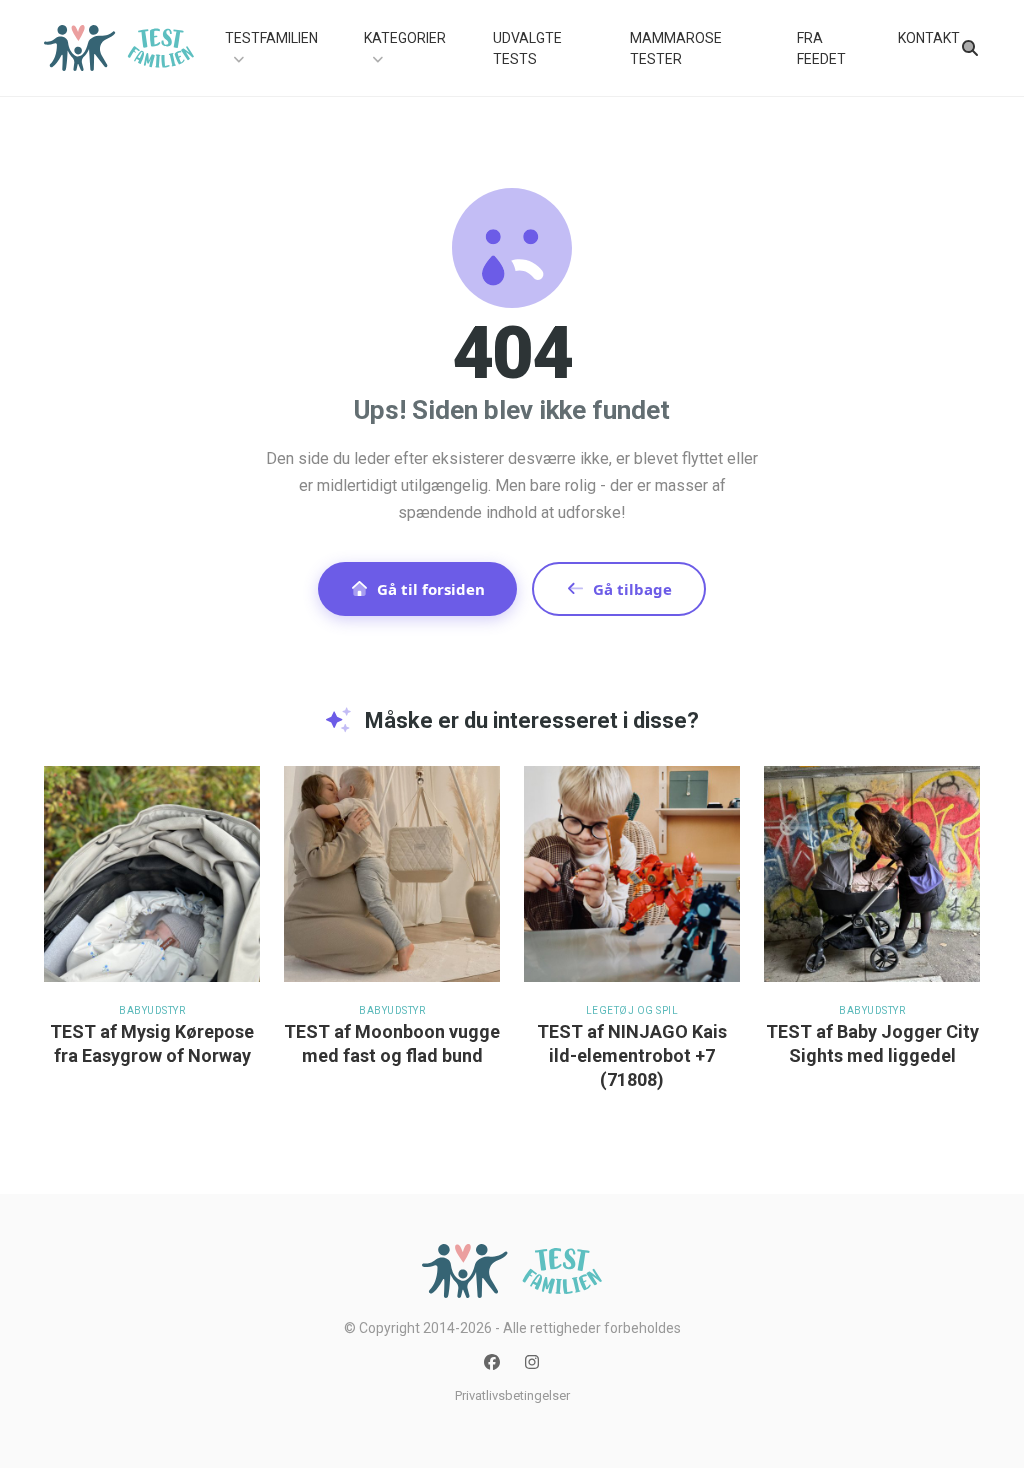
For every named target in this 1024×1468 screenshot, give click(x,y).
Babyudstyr (152, 1010)
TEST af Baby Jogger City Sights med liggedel (872, 1043)
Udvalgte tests (527, 48)
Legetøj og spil (632, 1010)
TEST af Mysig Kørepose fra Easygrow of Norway (152, 1043)
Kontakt (929, 38)
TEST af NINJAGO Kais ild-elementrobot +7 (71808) (632, 1055)
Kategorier (405, 38)
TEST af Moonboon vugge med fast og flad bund (392, 1043)
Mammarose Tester (676, 48)
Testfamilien (271, 38)
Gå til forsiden (431, 589)
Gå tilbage (632, 589)
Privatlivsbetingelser (512, 1395)
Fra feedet (821, 48)
